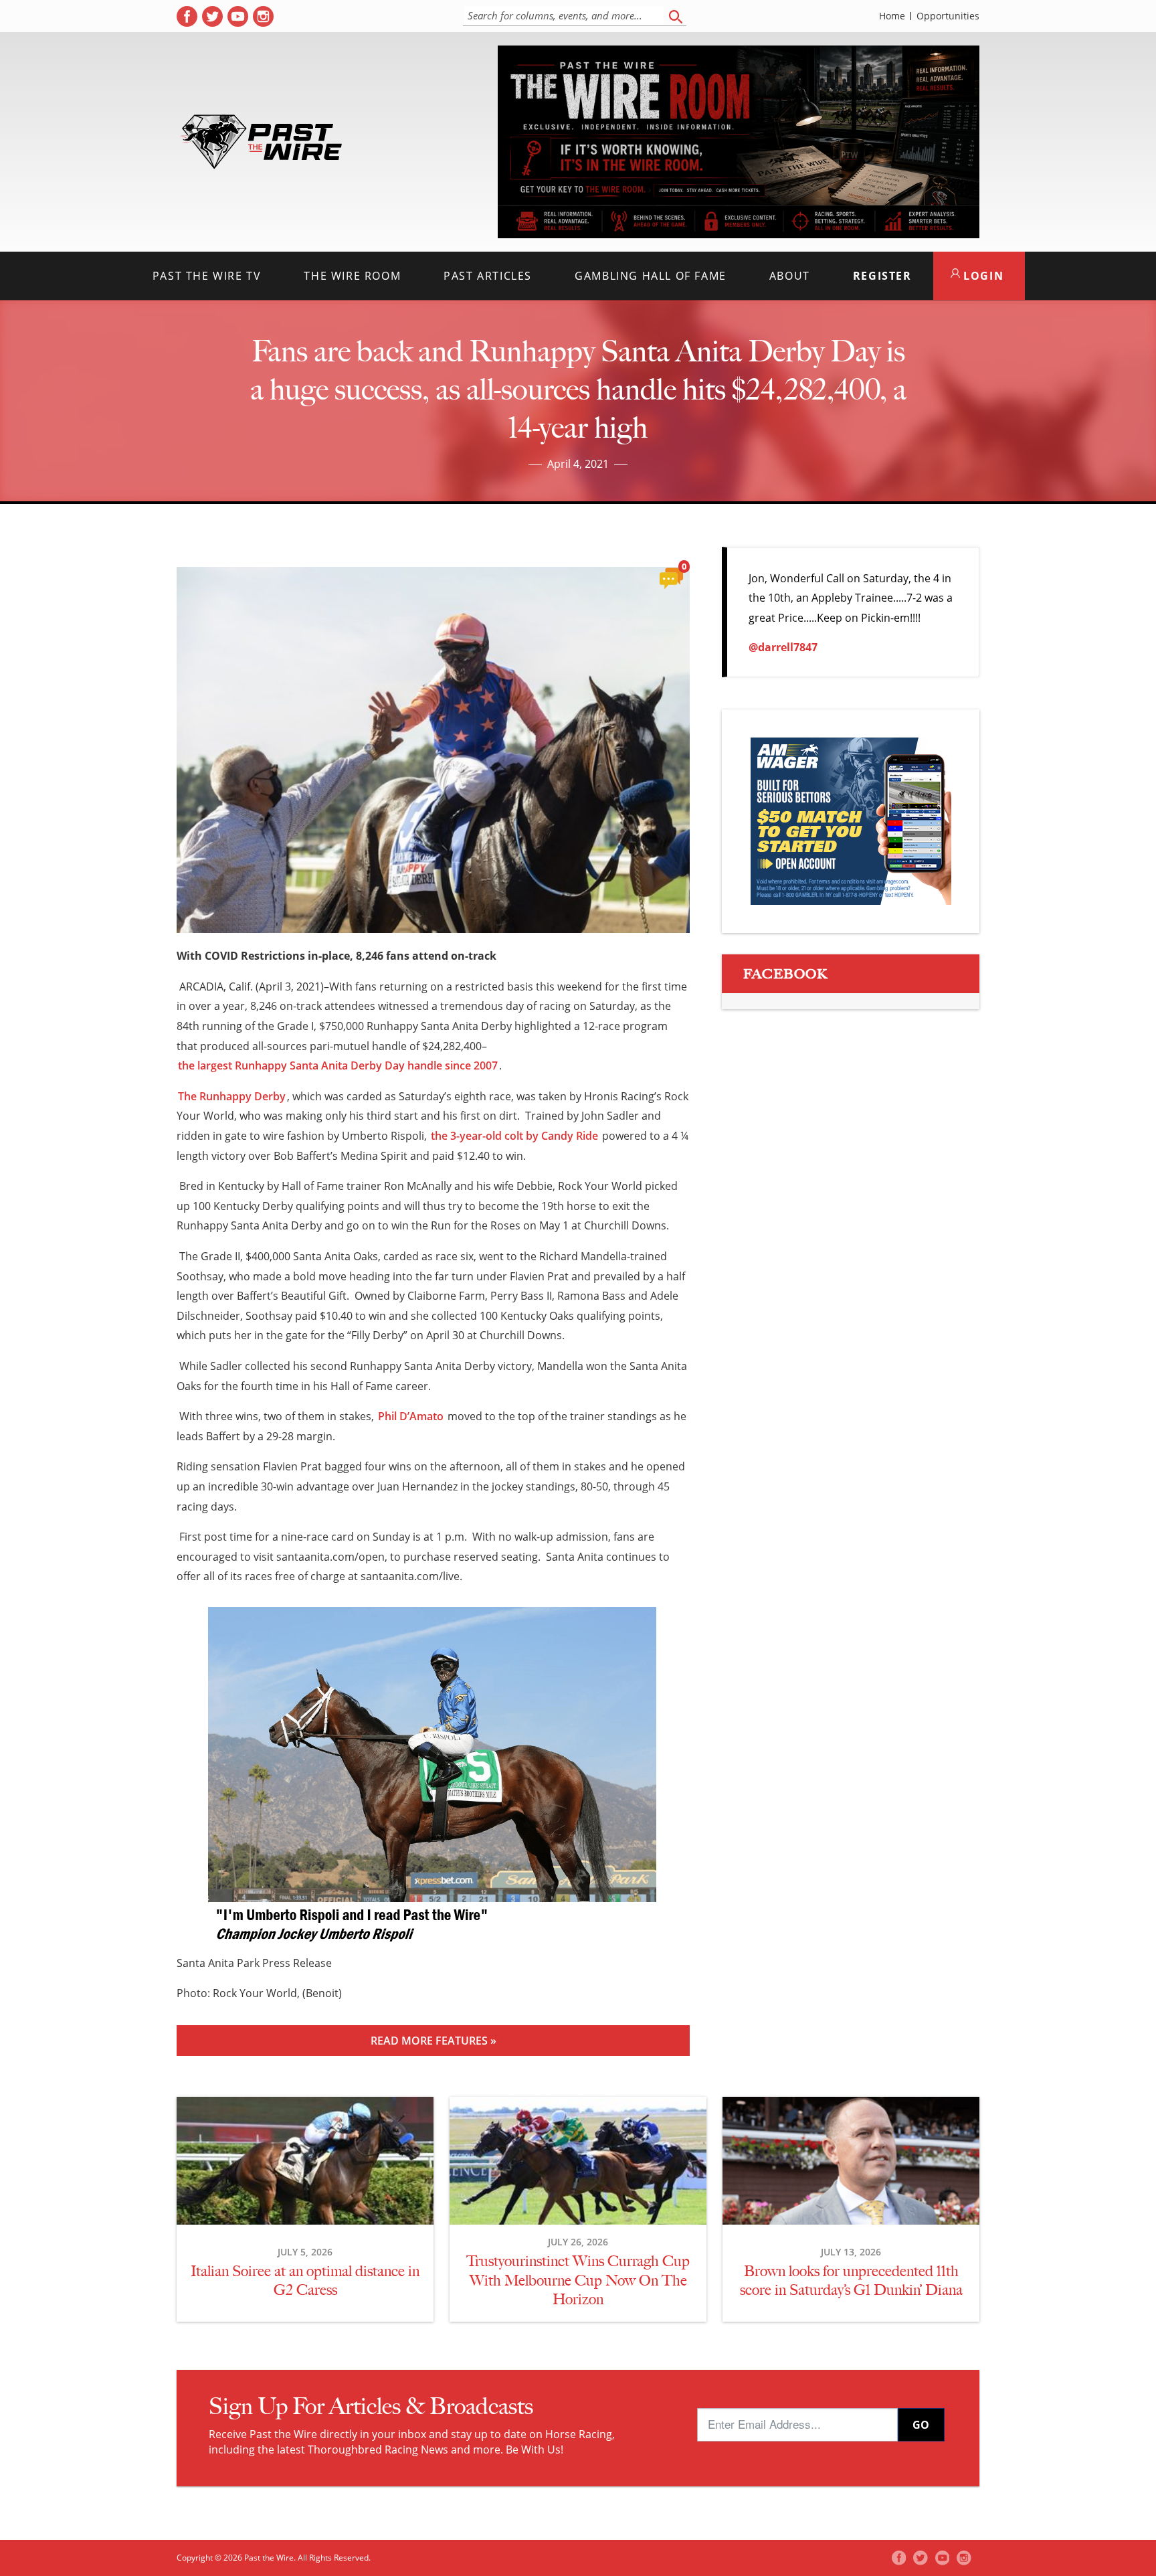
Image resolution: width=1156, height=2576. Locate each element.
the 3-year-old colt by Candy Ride (514, 1136)
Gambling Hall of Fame (651, 276)
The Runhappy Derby (232, 1096)
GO (921, 2425)
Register (882, 276)
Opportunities (948, 16)
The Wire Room (352, 276)
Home (892, 16)
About (790, 276)
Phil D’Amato (411, 1416)
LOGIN (982, 276)
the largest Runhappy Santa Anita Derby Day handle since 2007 (338, 1065)
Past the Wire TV (207, 276)
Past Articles (488, 276)
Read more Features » (433, 2041)
